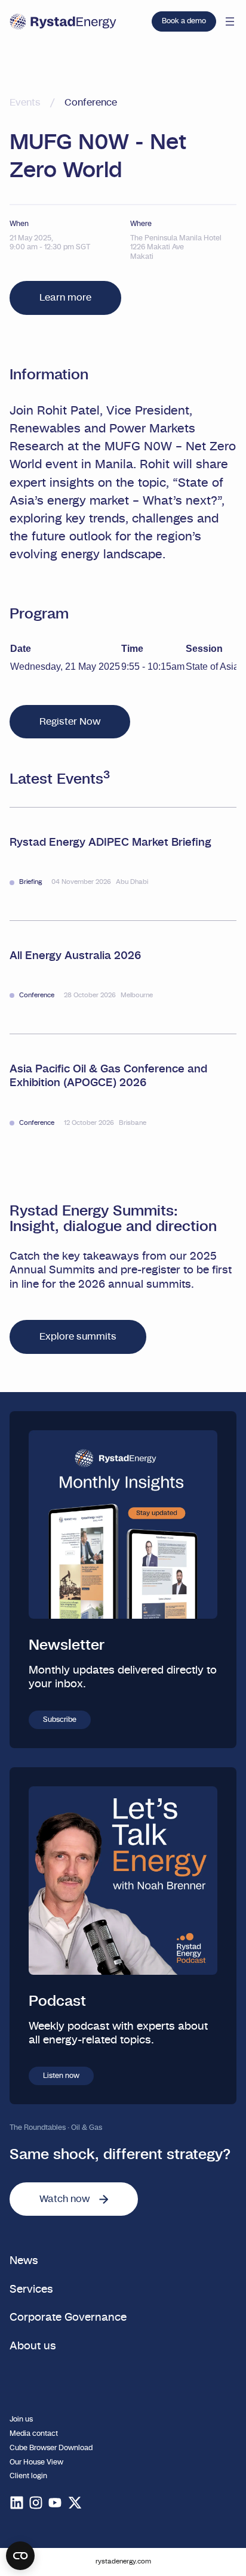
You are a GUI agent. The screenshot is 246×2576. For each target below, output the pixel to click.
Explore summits (78, 1337)
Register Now (70, 722)
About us (33, 2346)
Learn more (65, 298)
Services (31, 2289)
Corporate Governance (68, 2317)
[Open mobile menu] (230, 21)
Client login (28, 2476)
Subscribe (60, 1720)
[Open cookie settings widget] (20, 2556)
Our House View (36, 2462)
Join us (21, 2419)
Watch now (64, 2199)
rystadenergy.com (123, 2561)
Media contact (34, 2433)
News (24, 2261)
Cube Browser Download (51, 2448)
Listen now (61, 2076)
